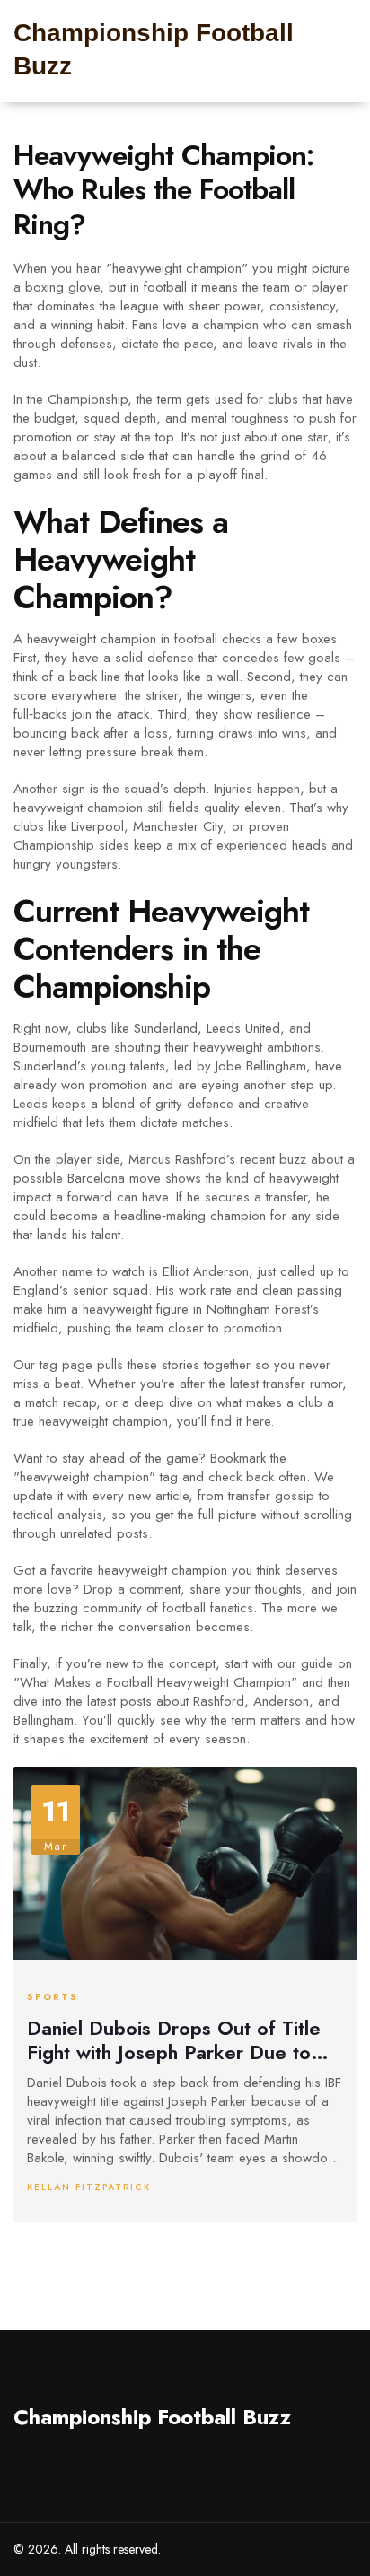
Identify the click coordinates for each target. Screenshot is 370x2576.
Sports (53, 1997)
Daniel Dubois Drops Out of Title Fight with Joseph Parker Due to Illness (174, 2040)
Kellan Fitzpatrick (89, 2187)
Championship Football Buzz (152, 2417)
